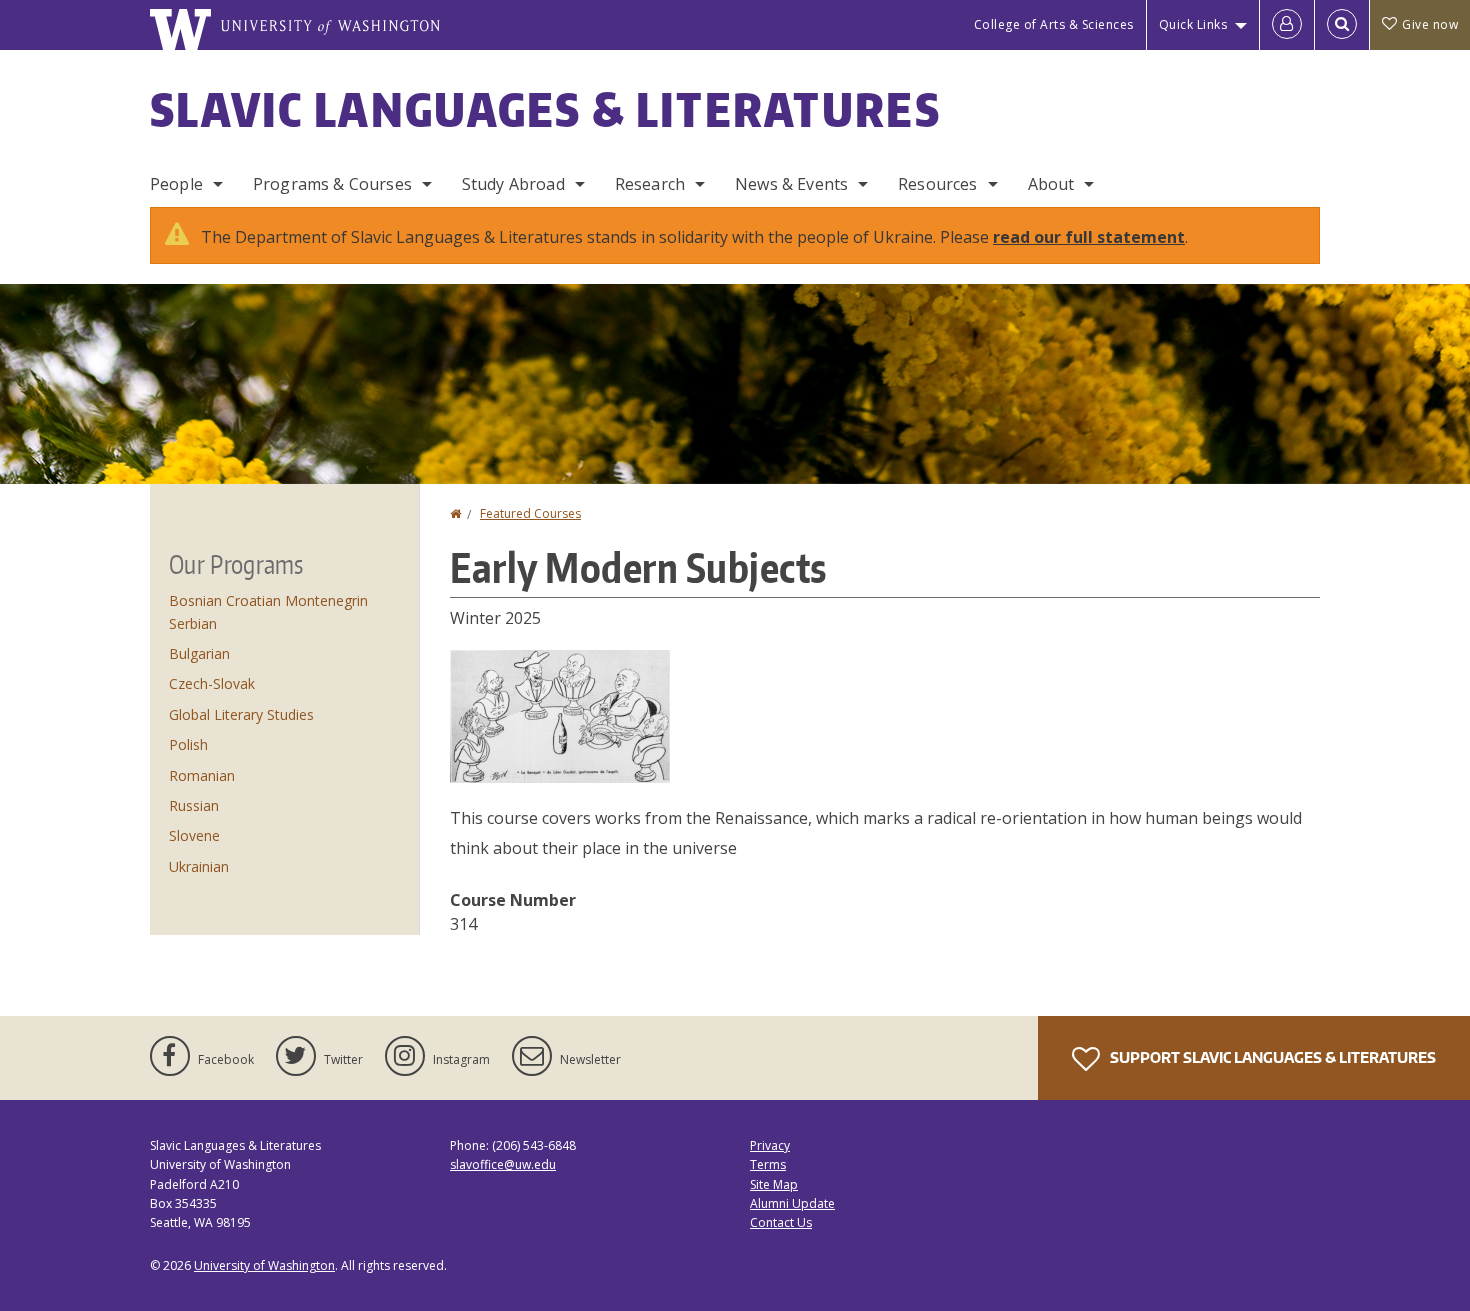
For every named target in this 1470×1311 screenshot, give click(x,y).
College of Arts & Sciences (1054, 24)
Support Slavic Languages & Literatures (1271, 1057)
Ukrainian (199, 866)
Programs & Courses (332, 184)
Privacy (770, 1145)
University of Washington (264, 1265)
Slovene (194, 835)
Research (650, 184)
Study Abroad (513, 184)
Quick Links (1193, 24)
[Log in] (1287, 25)
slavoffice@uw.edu (503, 1164)
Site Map (774, 1184)
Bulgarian (199, 653)
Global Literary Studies (241, 714)
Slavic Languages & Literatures (545, 109)
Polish (188, 744)
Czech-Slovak (212, 683)
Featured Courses (530, 513)
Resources (937, 184)
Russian (194, 805)
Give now (1430, 24)
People (176, 184)
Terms (768, 1164)
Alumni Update (792, 1203)
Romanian (202, 775)
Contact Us (781, 1222)
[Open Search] (1342, 25)
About (1051, 184)
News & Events (791, 184)
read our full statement (1089, 237)
